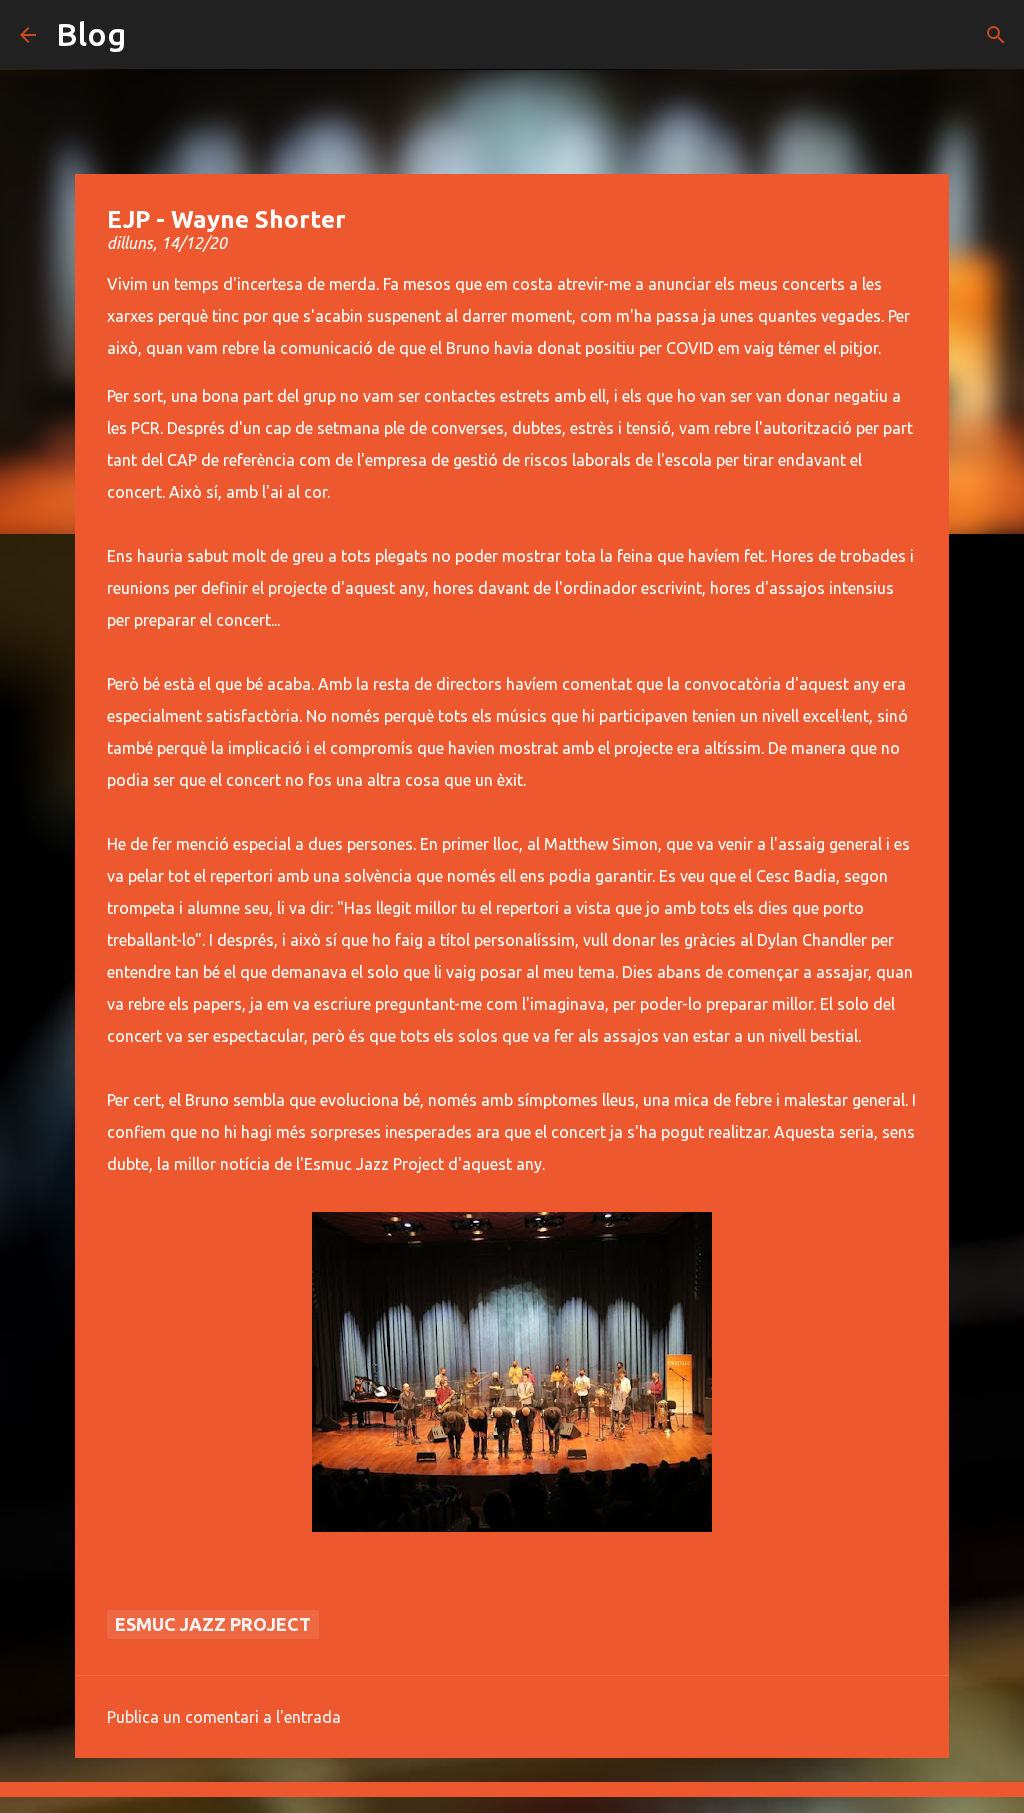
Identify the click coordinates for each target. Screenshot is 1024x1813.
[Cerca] (996, 35)
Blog (91, 34)
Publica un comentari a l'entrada (224, 1717)
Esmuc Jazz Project (213, 1624)
